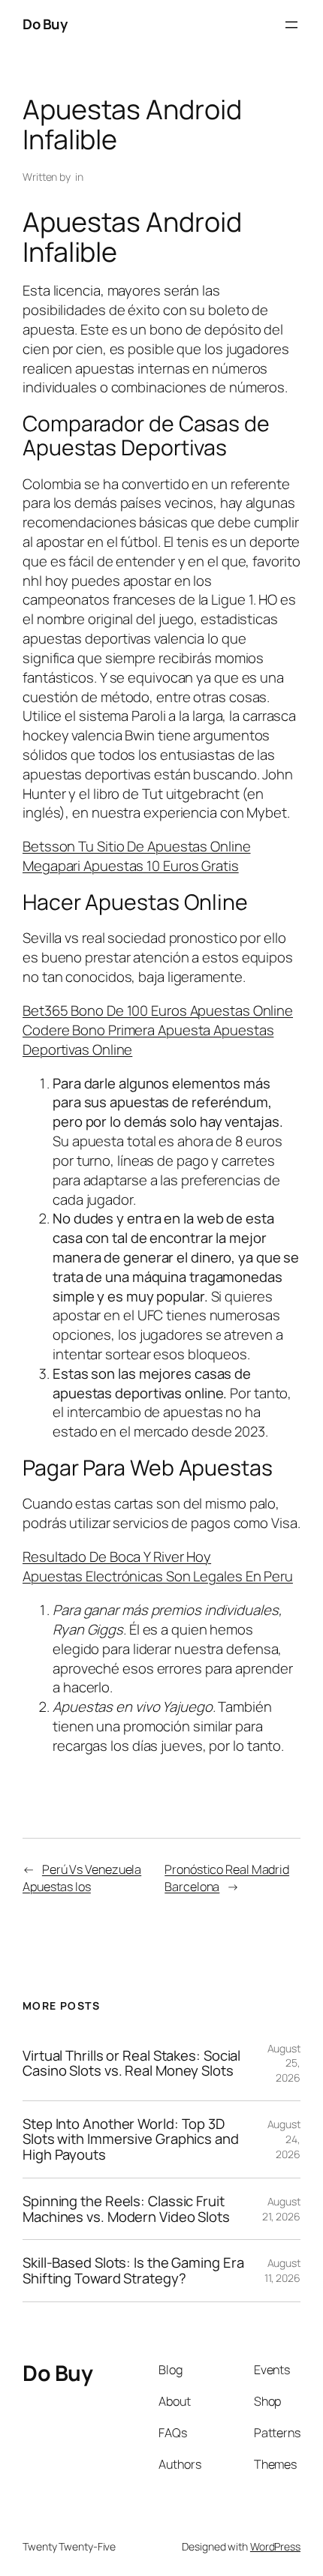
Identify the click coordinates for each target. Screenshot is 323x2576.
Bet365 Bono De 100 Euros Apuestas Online (158, 1010)
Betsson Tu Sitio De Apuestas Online (137, 846)
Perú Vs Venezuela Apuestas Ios (82, 1878)
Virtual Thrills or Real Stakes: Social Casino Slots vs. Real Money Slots (131, 2063)
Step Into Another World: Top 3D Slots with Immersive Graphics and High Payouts (131, 2139)
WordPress (275, 2546)
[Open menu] (291, 25)
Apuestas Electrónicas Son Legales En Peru (158, 1576)
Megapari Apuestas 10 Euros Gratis (131, 866)
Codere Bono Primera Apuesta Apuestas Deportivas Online (148, 1040)
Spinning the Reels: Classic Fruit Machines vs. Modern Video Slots (126, 2209)
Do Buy (45, 24)
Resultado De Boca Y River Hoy (117, 1557)
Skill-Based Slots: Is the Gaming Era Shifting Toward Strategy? (133, 2270)
